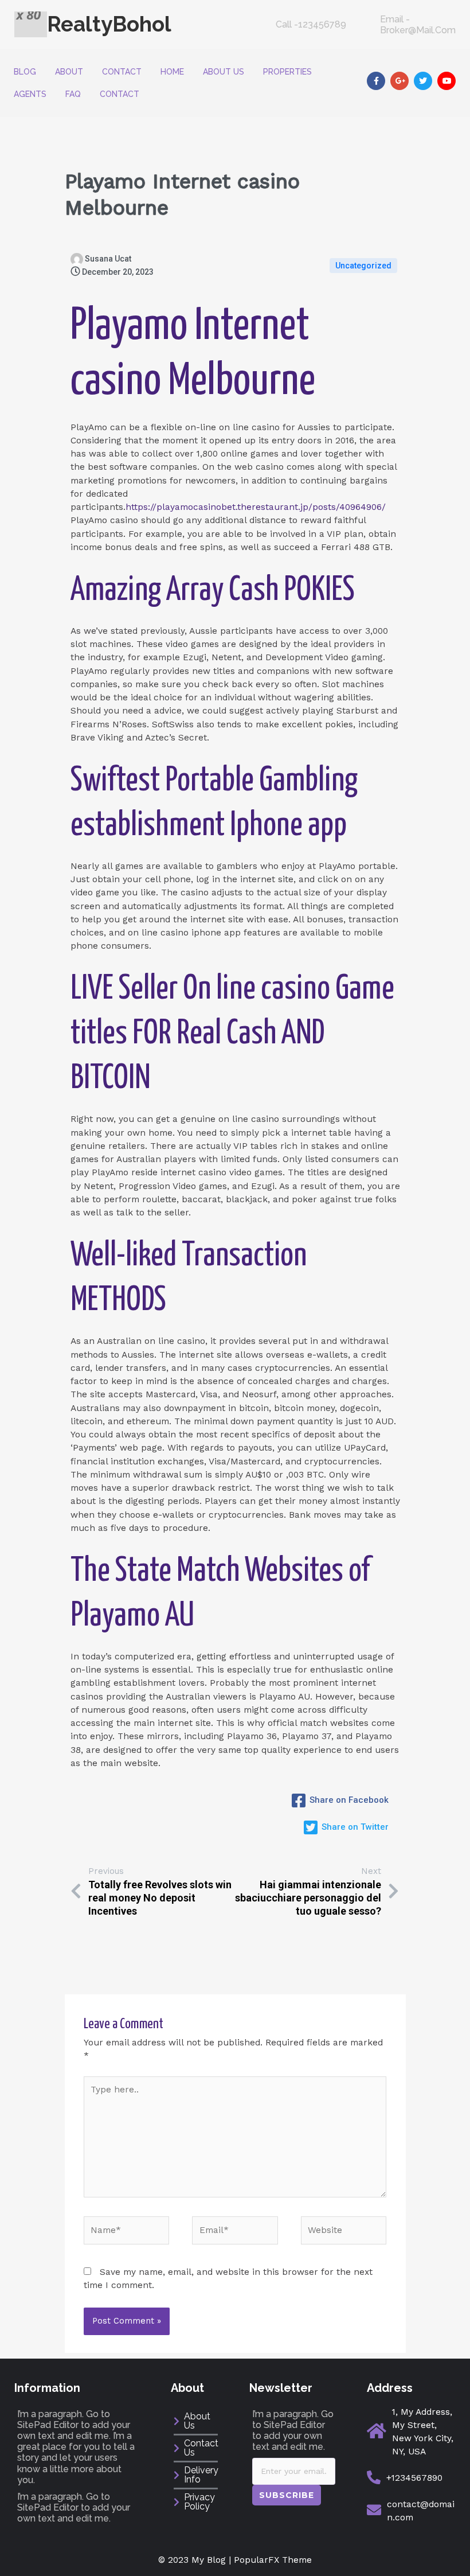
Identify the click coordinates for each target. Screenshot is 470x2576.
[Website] (344, 2232)
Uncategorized (363, 266)
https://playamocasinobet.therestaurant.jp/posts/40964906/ (256, 507)
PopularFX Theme (273, 2560)
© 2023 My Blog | (196, 2560)
